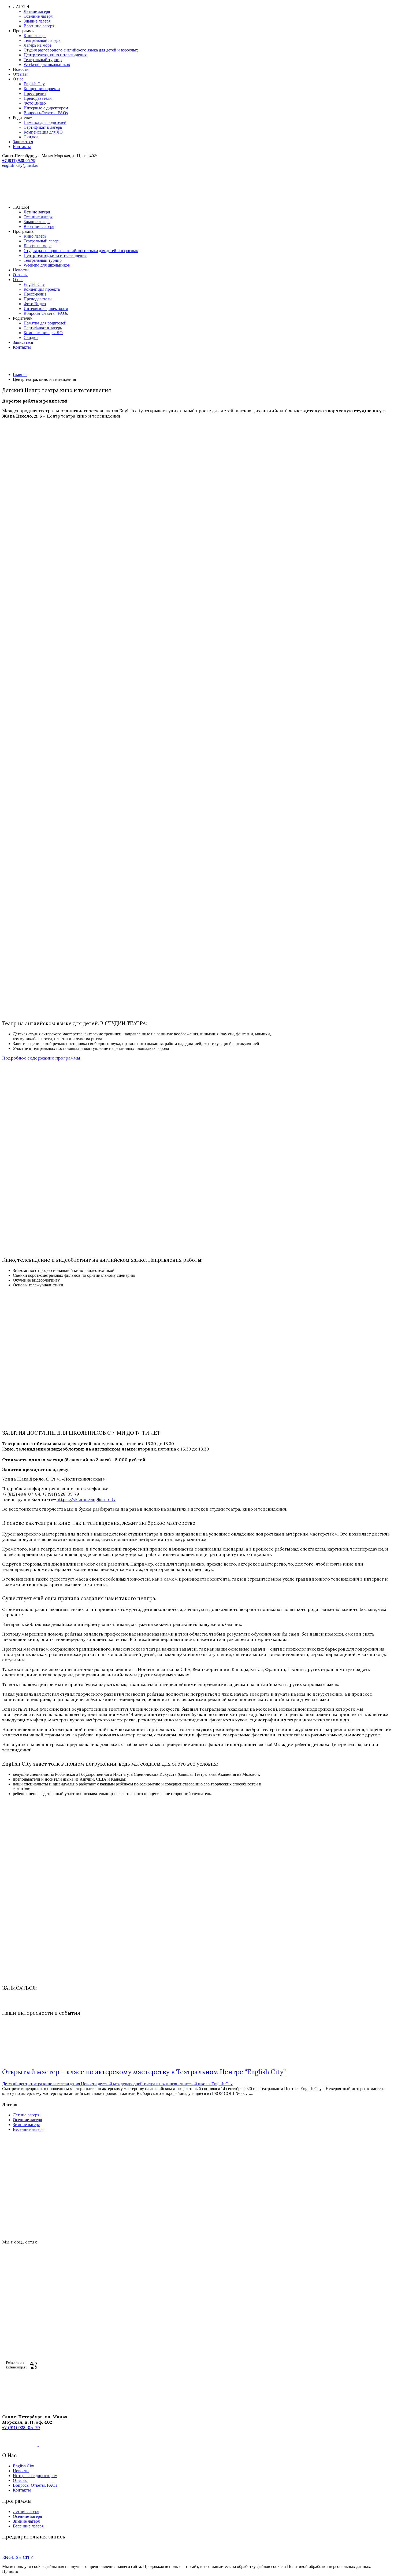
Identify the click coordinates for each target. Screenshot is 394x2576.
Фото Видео (35, 103)
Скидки (31, 137)
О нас (18, 79)
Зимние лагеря (37, 21)
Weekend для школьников (47, 64)
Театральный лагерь (42, 40)
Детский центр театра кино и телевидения (41, 2084)
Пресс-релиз (35, 93)
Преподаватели (38, 98)
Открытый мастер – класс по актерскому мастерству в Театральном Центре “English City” (144, 2072)
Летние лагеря (37, 11)
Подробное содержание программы (41, 1058)
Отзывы (20, 74)
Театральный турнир (43, 60)
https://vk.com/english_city (86, 1499)
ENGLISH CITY (18, 2557)
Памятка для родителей (45, 122)
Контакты (22, 147)
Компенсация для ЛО (43, 132)
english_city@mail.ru (20, 165)
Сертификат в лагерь (43, 127)
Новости (21, 69)
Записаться (23, 142)
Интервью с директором (46, 108)
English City (34, 84)
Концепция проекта (42, 89)
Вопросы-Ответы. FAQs (46, 113)
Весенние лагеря (39, 26)
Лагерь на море (38, 45)
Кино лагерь (35, 36)
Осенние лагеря (38, 16)
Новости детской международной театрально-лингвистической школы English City (157, 2084)
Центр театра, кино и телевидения (55, 55)
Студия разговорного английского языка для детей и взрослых (81, 50)
